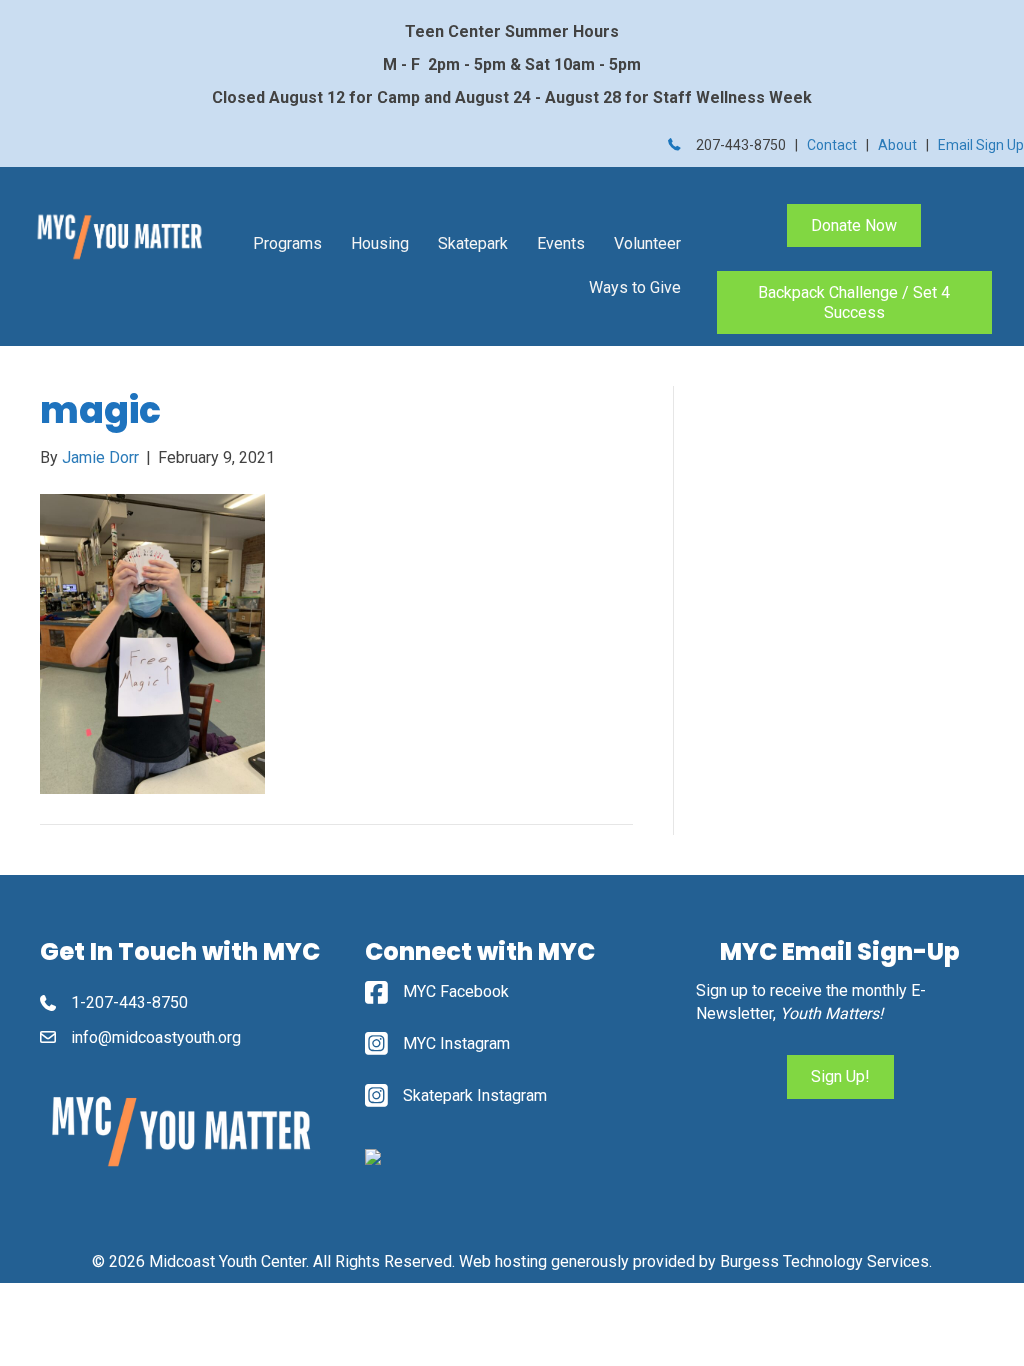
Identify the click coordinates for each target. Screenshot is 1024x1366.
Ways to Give (635, 287)
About (897, 145)
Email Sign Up (981, 145)
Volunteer (647, 243)
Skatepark (473, 243)
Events (561, 243)
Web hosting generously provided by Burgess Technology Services (694, 1261)
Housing (380, 243)
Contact (832, 145)
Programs (287, 243)
